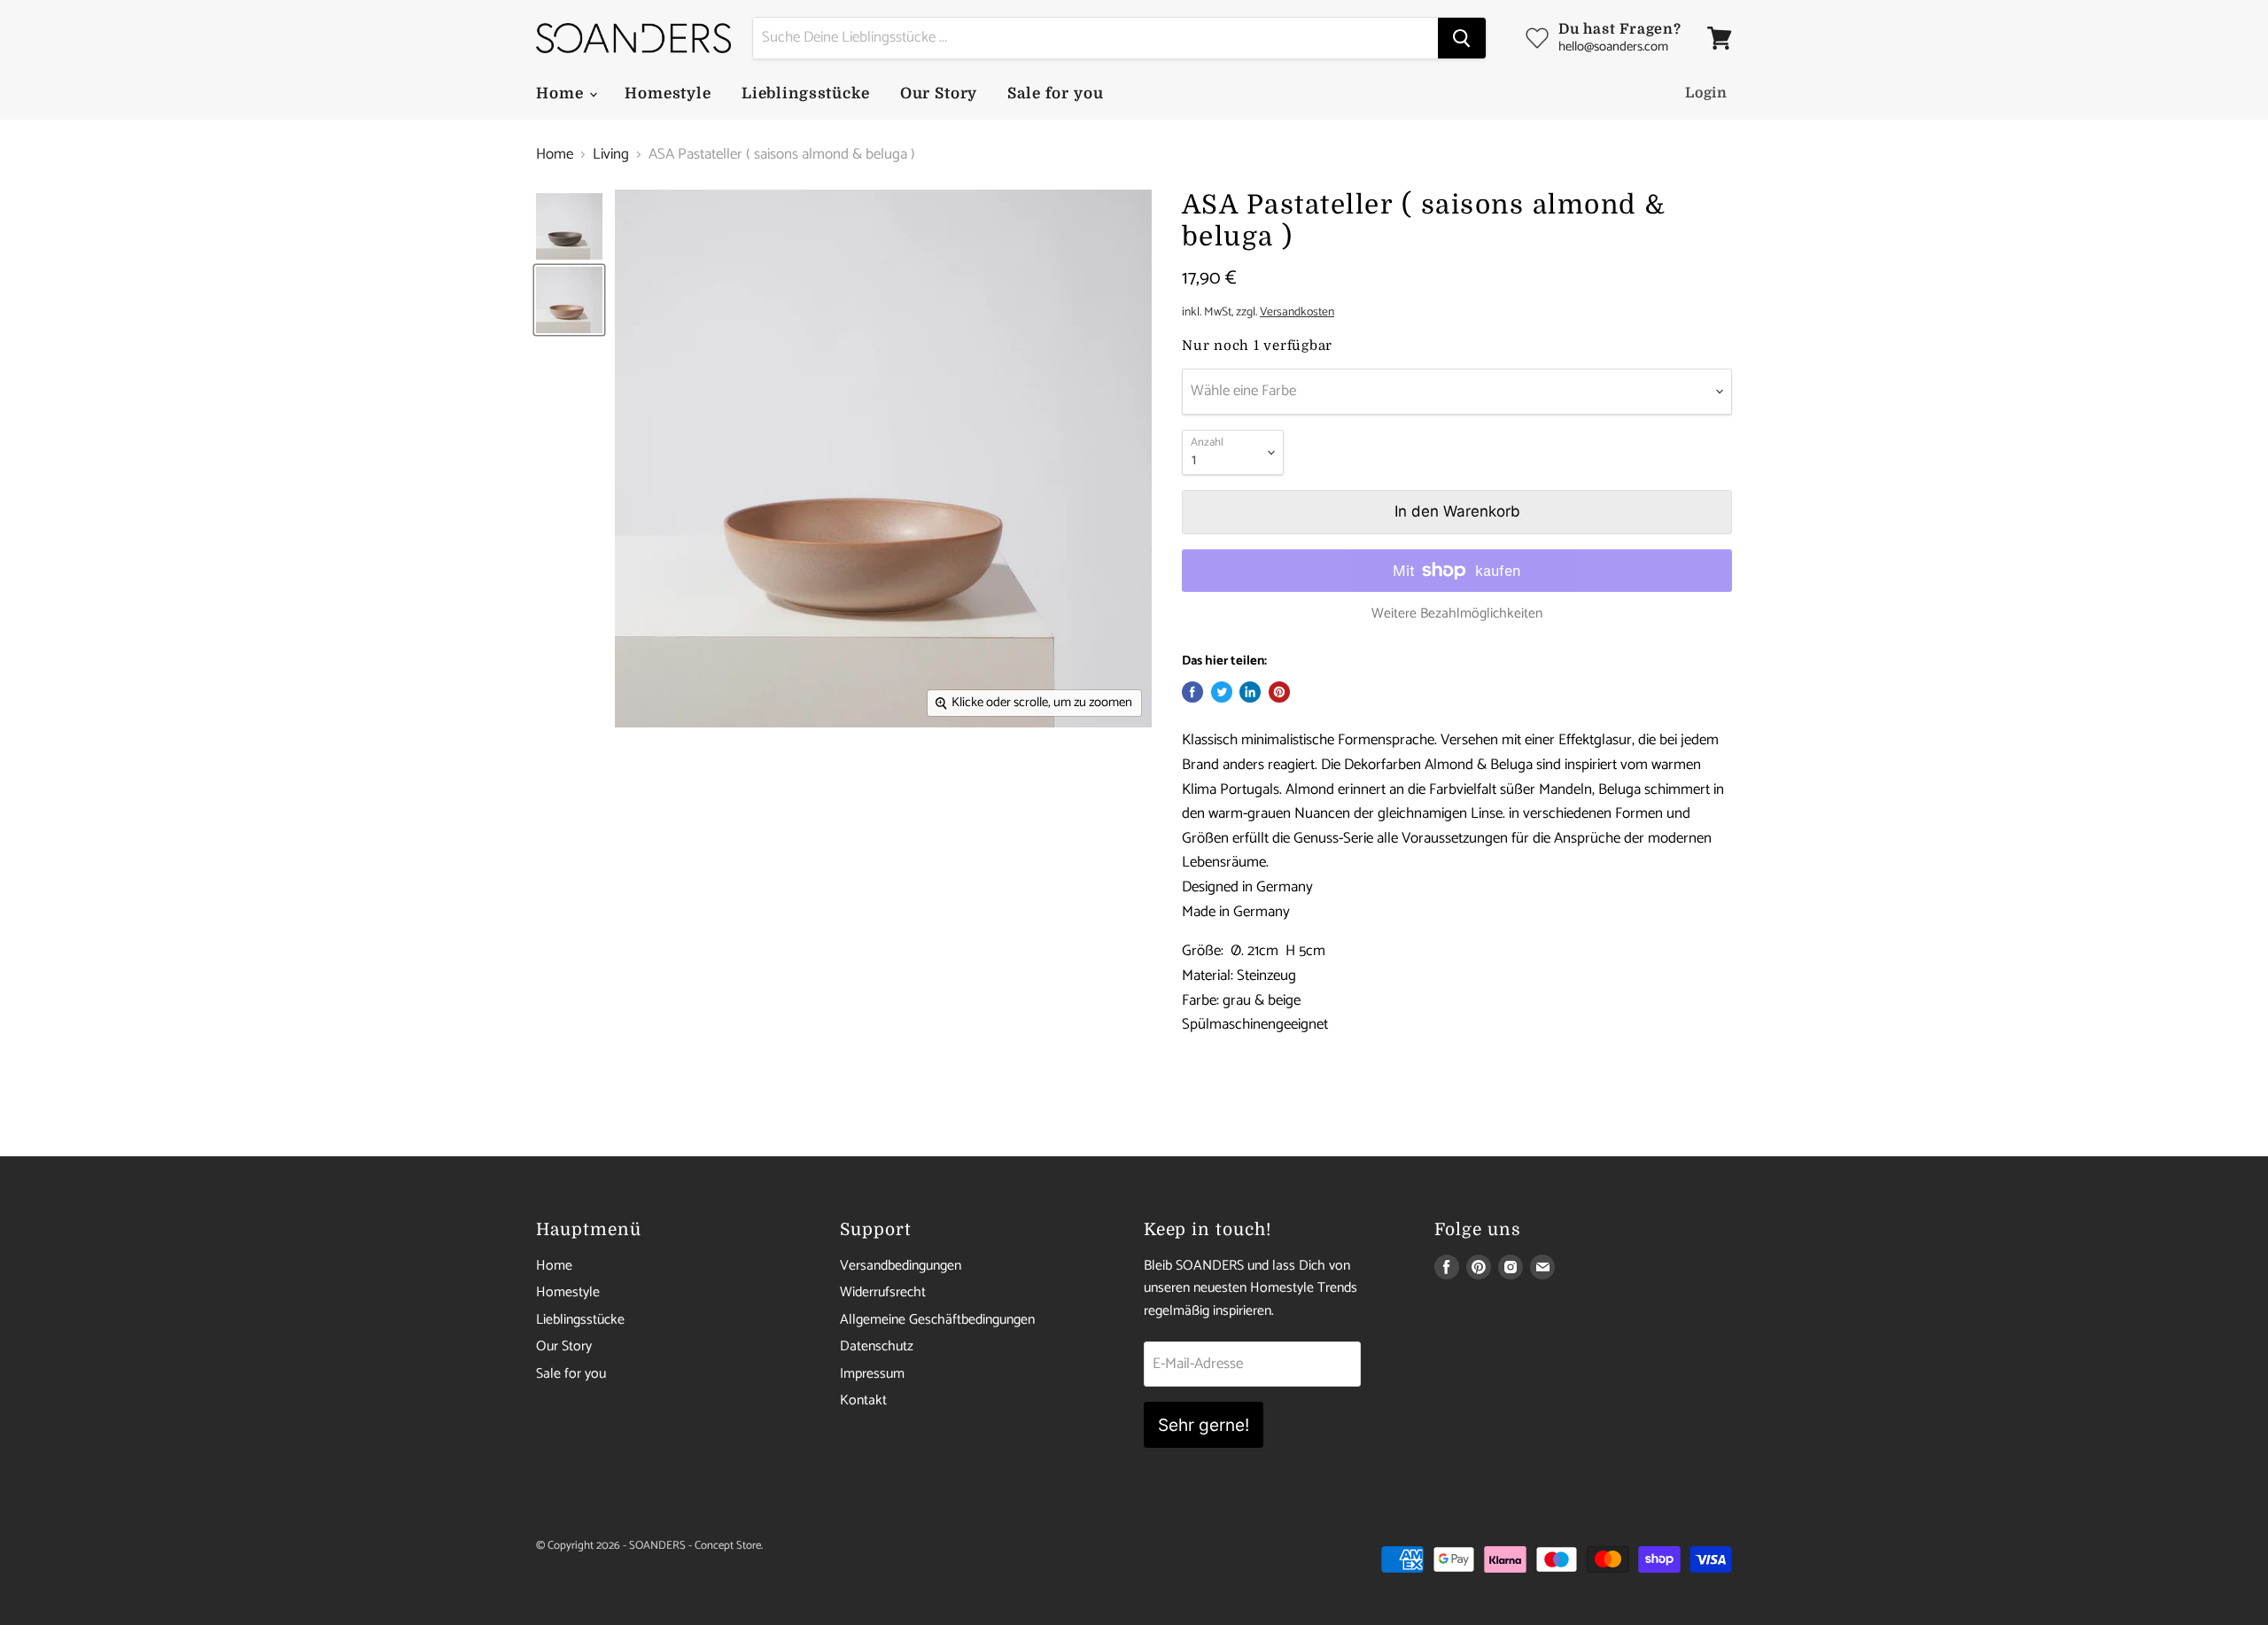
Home (562, 93)
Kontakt (863, 1400)
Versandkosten (1297, 312)
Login (1706, 93)
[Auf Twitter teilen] (1222, 692)
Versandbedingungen (901, 1266)
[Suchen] (1462, 38)
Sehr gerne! (1204, 1425)
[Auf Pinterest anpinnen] (1279, 692)
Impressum (872, 1374)
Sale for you (1055, 93)
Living (611, 155)
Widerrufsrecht (883, 1292)
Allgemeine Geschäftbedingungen (937, 1320)
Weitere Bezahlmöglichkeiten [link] (1457, 614)
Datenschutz (877, 1346)
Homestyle (668, 93)
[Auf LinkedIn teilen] (1250, 692)
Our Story (939, 93)
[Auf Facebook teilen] (1192, 692)
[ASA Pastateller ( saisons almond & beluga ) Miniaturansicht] (569, 226)
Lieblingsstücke (806, 93)
